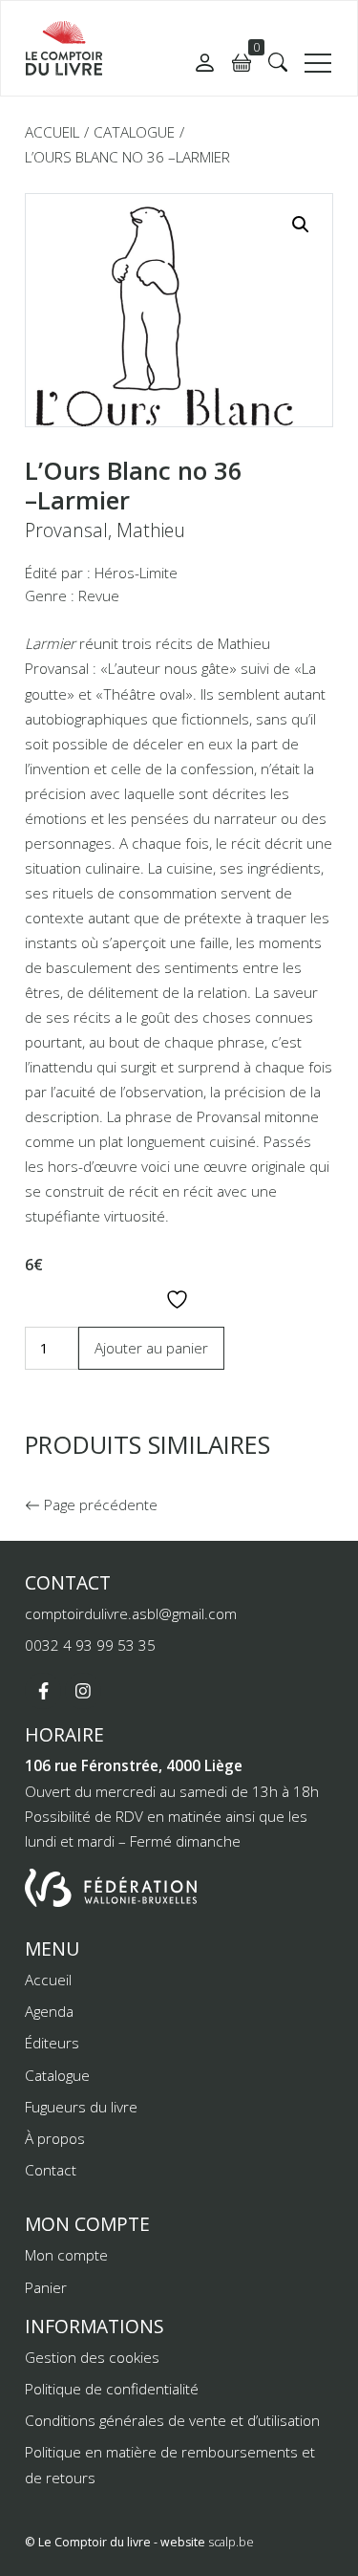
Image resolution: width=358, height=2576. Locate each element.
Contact (51, 2170)
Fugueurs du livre (81, 2107)
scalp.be (231, 2542)
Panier (46, 2287)
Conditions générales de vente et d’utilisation (172, 2420)
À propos (55, 2138)
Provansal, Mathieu (105, 530)
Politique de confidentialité (112, 2389)
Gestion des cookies (92, 2357)
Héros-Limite (136, 573)
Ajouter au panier (151, 1348)
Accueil (52, 132)
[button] (278, 62)
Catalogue (134, 132)
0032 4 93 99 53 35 (90, 1645)
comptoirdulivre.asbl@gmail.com (131, 1613)
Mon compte (66, 2255)
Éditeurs (52, 2043)
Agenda (49, 2011)
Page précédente (99, 1504)
